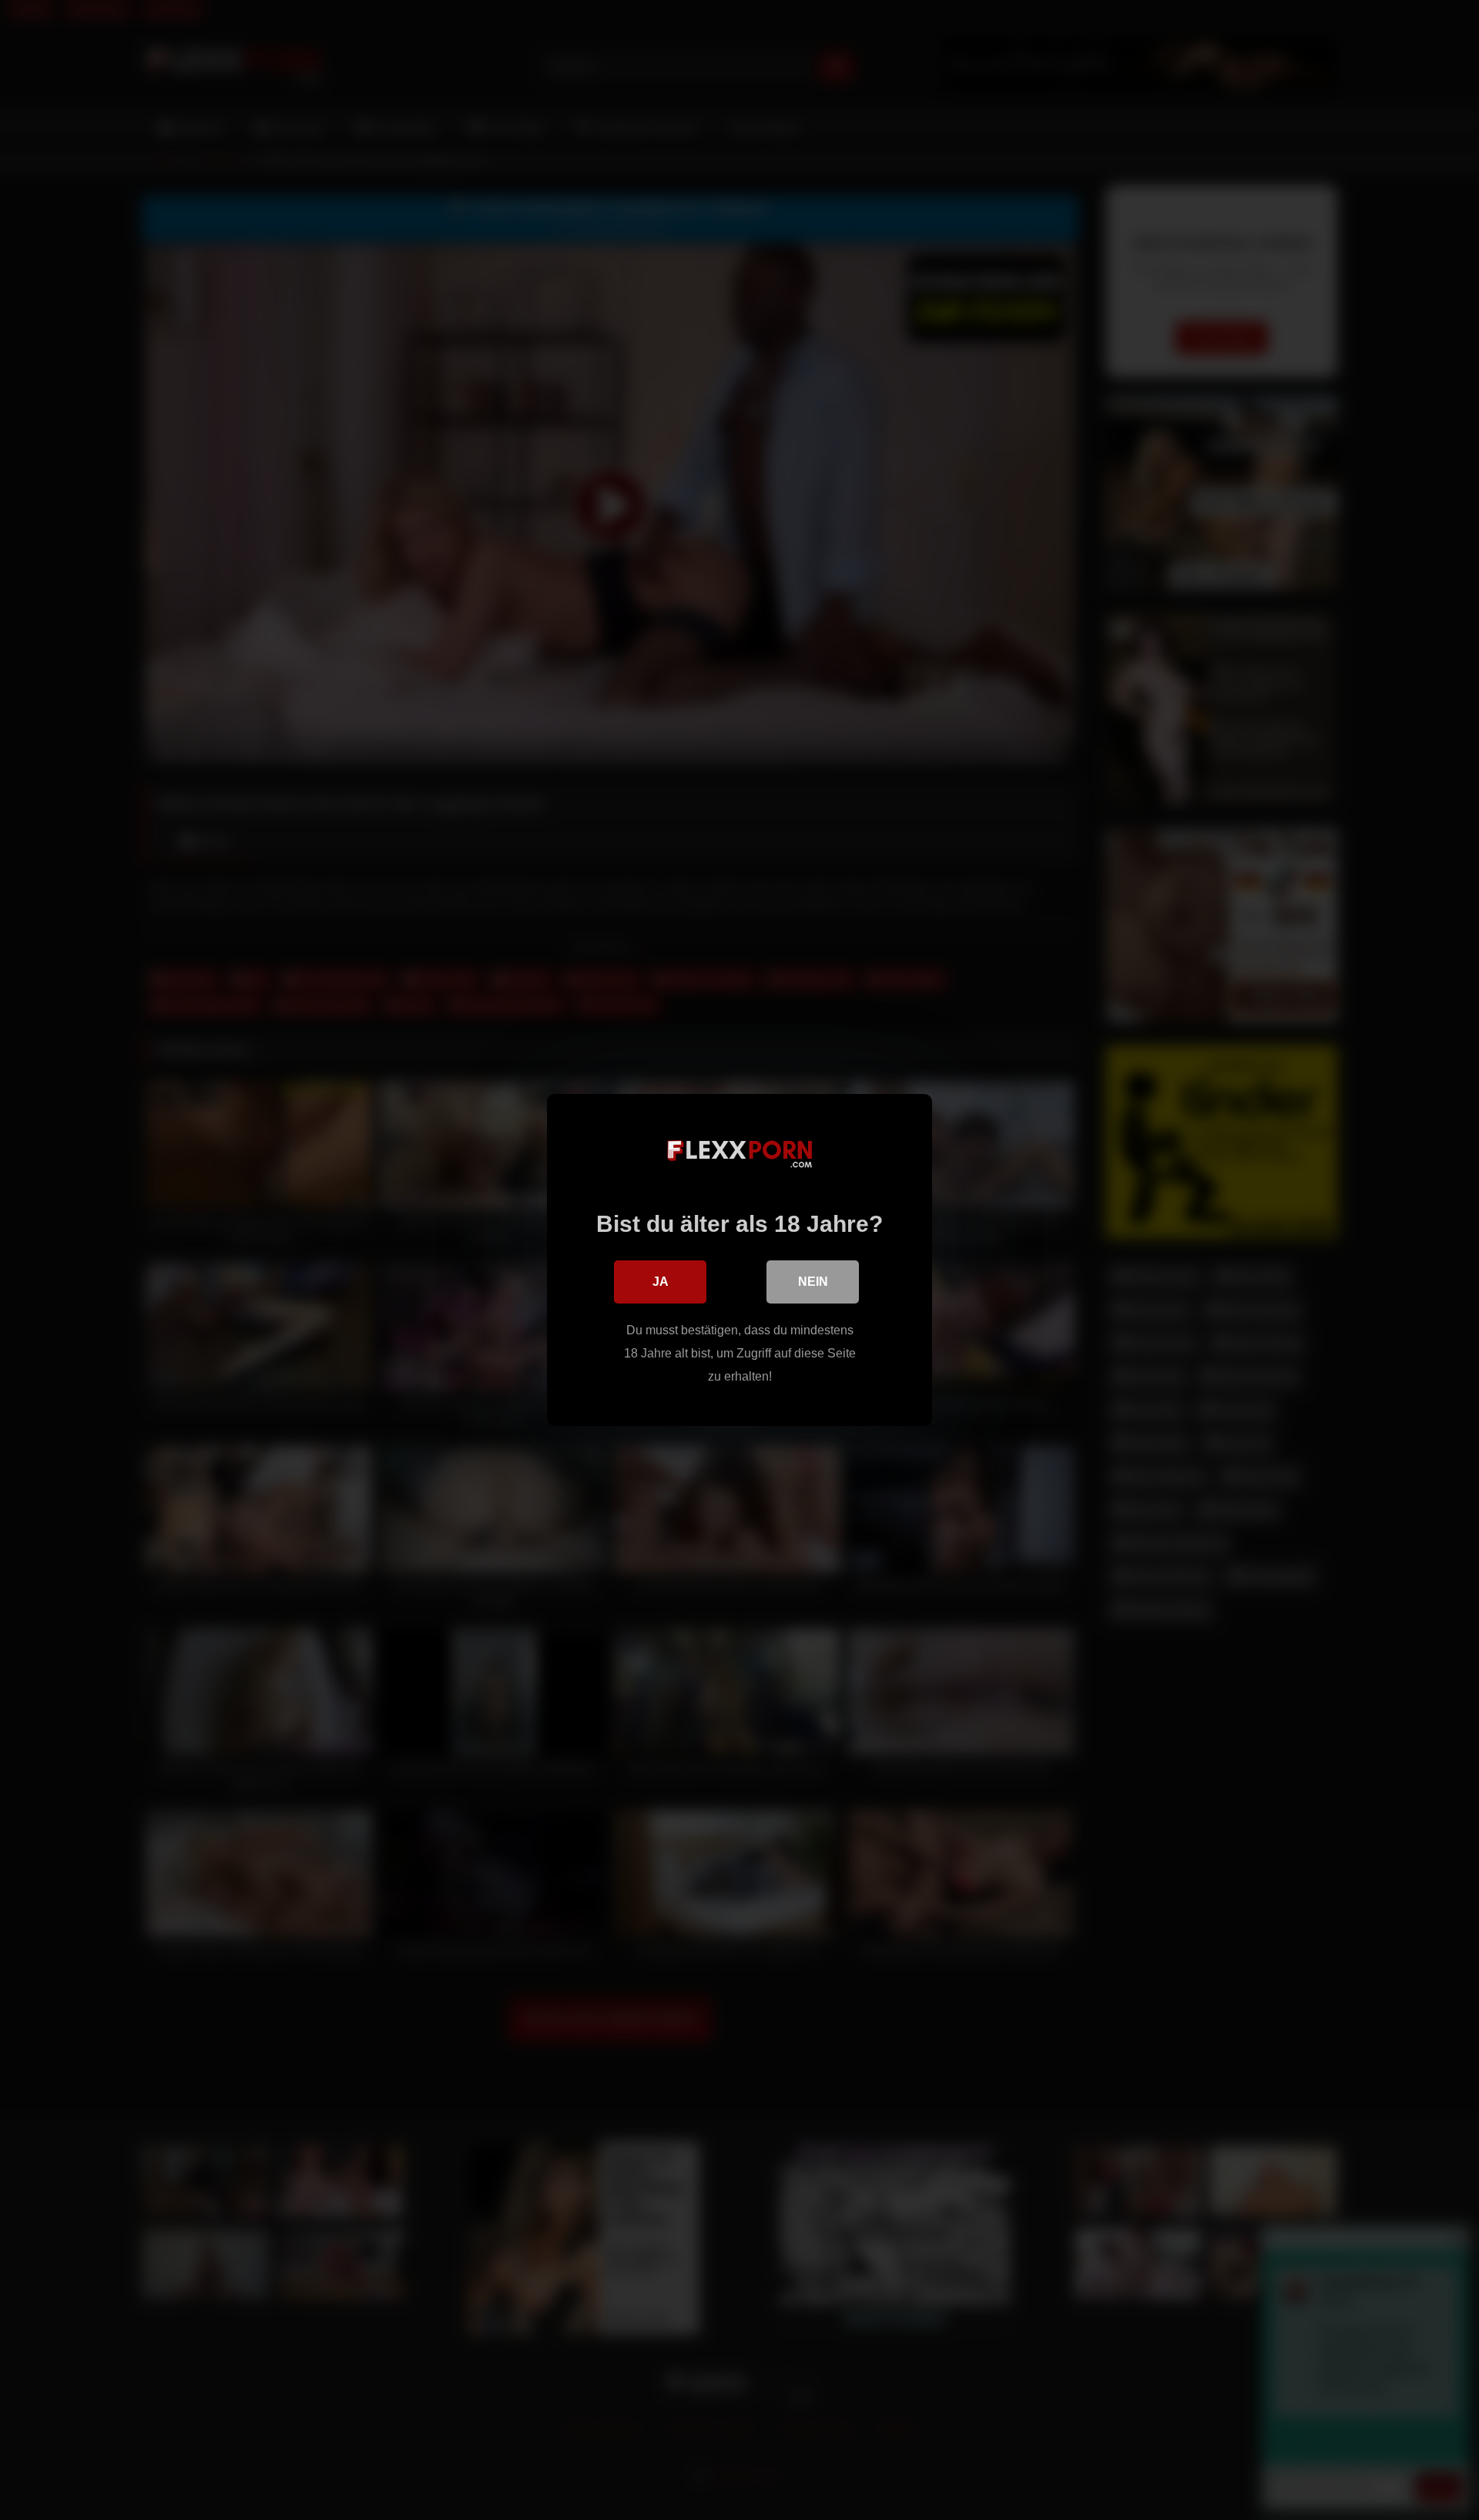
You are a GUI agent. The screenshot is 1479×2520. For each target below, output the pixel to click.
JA (661, 1282)
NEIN (813, 1282)
